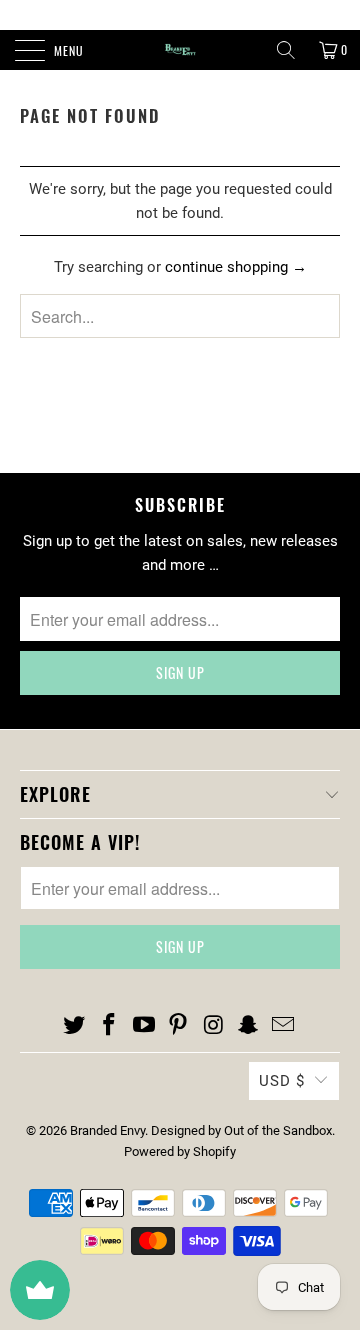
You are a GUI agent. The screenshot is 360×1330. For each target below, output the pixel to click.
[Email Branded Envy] (283, 1026)
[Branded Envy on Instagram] (214, 1026)
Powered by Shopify (180, 1151)
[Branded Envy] (180, 50)
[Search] (286, 50)
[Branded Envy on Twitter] (75, 1026)
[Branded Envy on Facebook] (110, 1026)
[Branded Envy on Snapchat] (249, 1026)
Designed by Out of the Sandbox (241, 1130)
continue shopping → (236, 267)
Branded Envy (107, 1130)
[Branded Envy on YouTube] (144, 1026)
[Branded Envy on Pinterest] (179, 1026)
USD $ (282, 1081)
